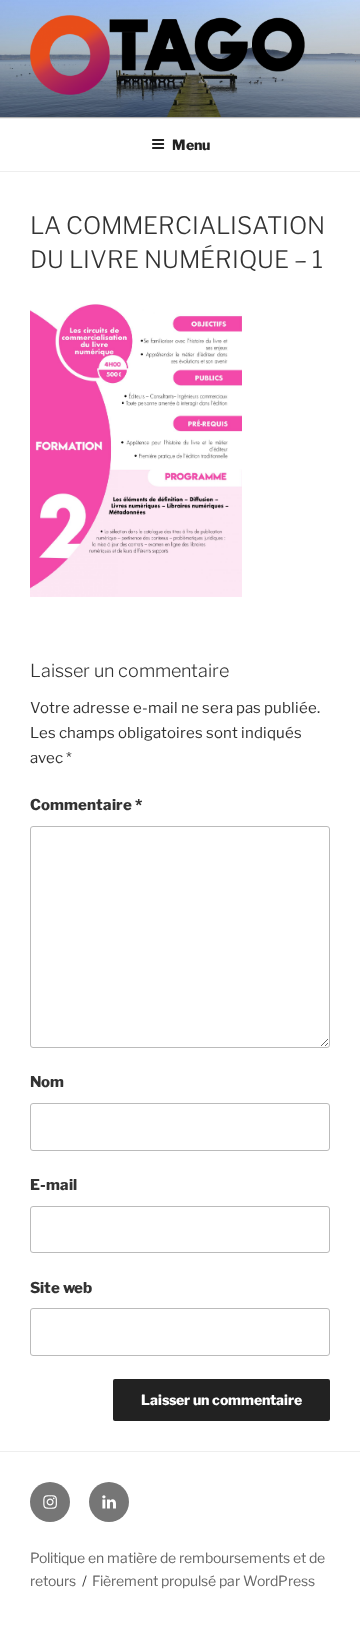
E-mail (53, 1185)
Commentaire (86, 805)
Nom (47, 1082)
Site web (61, 1288)
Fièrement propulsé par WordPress (203, 1580)
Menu (191, 144)
